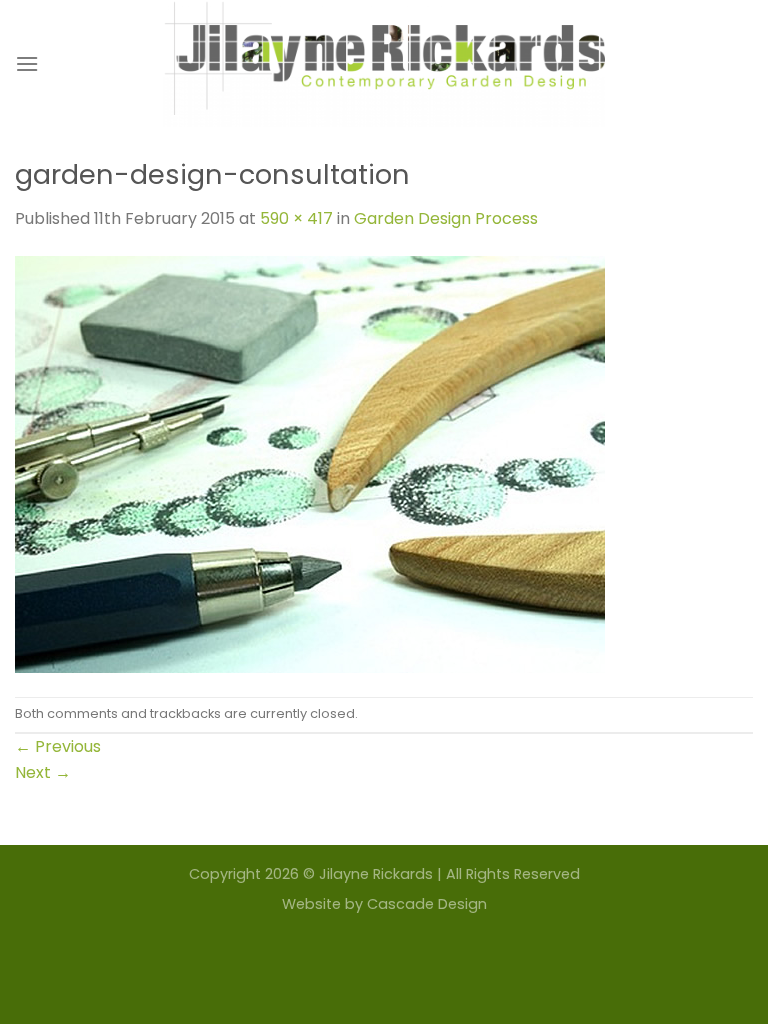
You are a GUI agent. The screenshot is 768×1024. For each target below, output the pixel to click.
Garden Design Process (446, 218)
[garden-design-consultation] (310, 462)
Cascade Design (427, 904)
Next (43, 772)
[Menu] (27, 63)
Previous (58, 746)
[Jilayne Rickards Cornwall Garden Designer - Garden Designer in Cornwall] (384, 63)
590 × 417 (296, 218)
